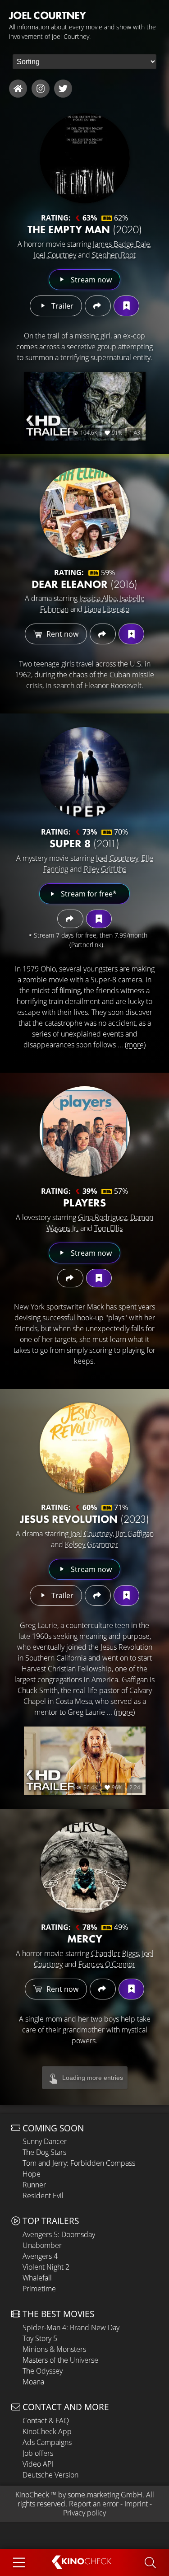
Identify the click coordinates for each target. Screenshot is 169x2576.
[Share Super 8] (70, 919)
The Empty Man (85, 229)
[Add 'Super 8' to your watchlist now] (99, 919)
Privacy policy (84, 2513)
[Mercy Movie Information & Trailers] (85, 1867)
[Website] (18, 89)
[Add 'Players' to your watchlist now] (99, 1278)
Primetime (39, 2289)
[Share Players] (70, 1278)
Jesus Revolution (84, 1519)
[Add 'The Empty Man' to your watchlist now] (126, 306)
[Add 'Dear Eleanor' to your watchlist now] (131, 634)
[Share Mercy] (103, 1989)
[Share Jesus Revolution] (98, 1595)
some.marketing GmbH (105, 2495)
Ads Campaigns (47, 2442)
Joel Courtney (55, 255)
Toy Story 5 (40, 2338)
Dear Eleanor (84, 584)
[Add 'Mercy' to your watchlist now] (131, 1989)
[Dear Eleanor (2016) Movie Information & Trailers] (85, 513)
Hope (32, 2174)
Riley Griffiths (105, 869)
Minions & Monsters (54, 2349)
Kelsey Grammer (91, 1544)
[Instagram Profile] (41, 89)
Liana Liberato (107, 609)
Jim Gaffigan (135, 1534)
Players (84, 1203)
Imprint (136, 2504)
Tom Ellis (108, 1228)
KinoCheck (32, 2495)
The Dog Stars (44, 2152)
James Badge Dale (121, 244)
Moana (33, 2382)
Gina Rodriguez (103, 1217)
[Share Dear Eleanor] (103, 634)
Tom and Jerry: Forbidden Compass (79, 2163)
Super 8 (84, 843)
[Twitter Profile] (63, 89)
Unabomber (42, 2245)
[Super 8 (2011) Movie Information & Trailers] (85, 772)
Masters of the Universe (60, 2360)
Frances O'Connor (107, 1964)
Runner (34, 2185)
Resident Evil (43, 2196)
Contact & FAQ (46, 2421)
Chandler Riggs (115, 1953)
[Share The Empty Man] (98, 306)
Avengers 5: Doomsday (59, 2234)
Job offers (38, 2453)
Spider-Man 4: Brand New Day (71, 2327)
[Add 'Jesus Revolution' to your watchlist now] (126, 1595)
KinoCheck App (47, 2431)
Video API (38, 2464)
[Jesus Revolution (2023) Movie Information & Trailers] (85, 1448)
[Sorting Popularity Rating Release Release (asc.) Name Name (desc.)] (84, 62)
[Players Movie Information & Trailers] (85, 1131)
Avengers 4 (40, 2256)
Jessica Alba (98, 598)
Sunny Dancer (45, 2141)
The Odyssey (43, 2371)
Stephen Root (114, 255)
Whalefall (37, 2278)
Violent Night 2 (46, 2267)
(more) (135, 1045)
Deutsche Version (50, 2475)
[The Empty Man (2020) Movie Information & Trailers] (85, 158)
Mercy (85, 1939)
